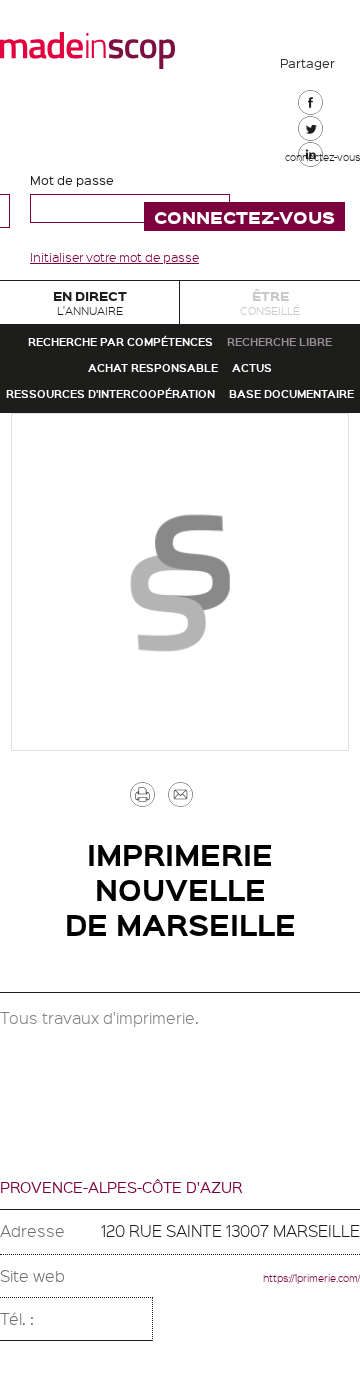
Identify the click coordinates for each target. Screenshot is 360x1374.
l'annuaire (90, 313)
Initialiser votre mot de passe (114, 257)
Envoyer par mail (205, 1000)
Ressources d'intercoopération (180, 527)
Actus (281, 478)
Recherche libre (180, 428)
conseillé (270, 313)
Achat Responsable (142, 478)
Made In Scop (87, 50)
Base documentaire (180, 577)
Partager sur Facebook (309, 114)
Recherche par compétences (180, 378)
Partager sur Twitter (309, 180)
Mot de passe (72, 179)
